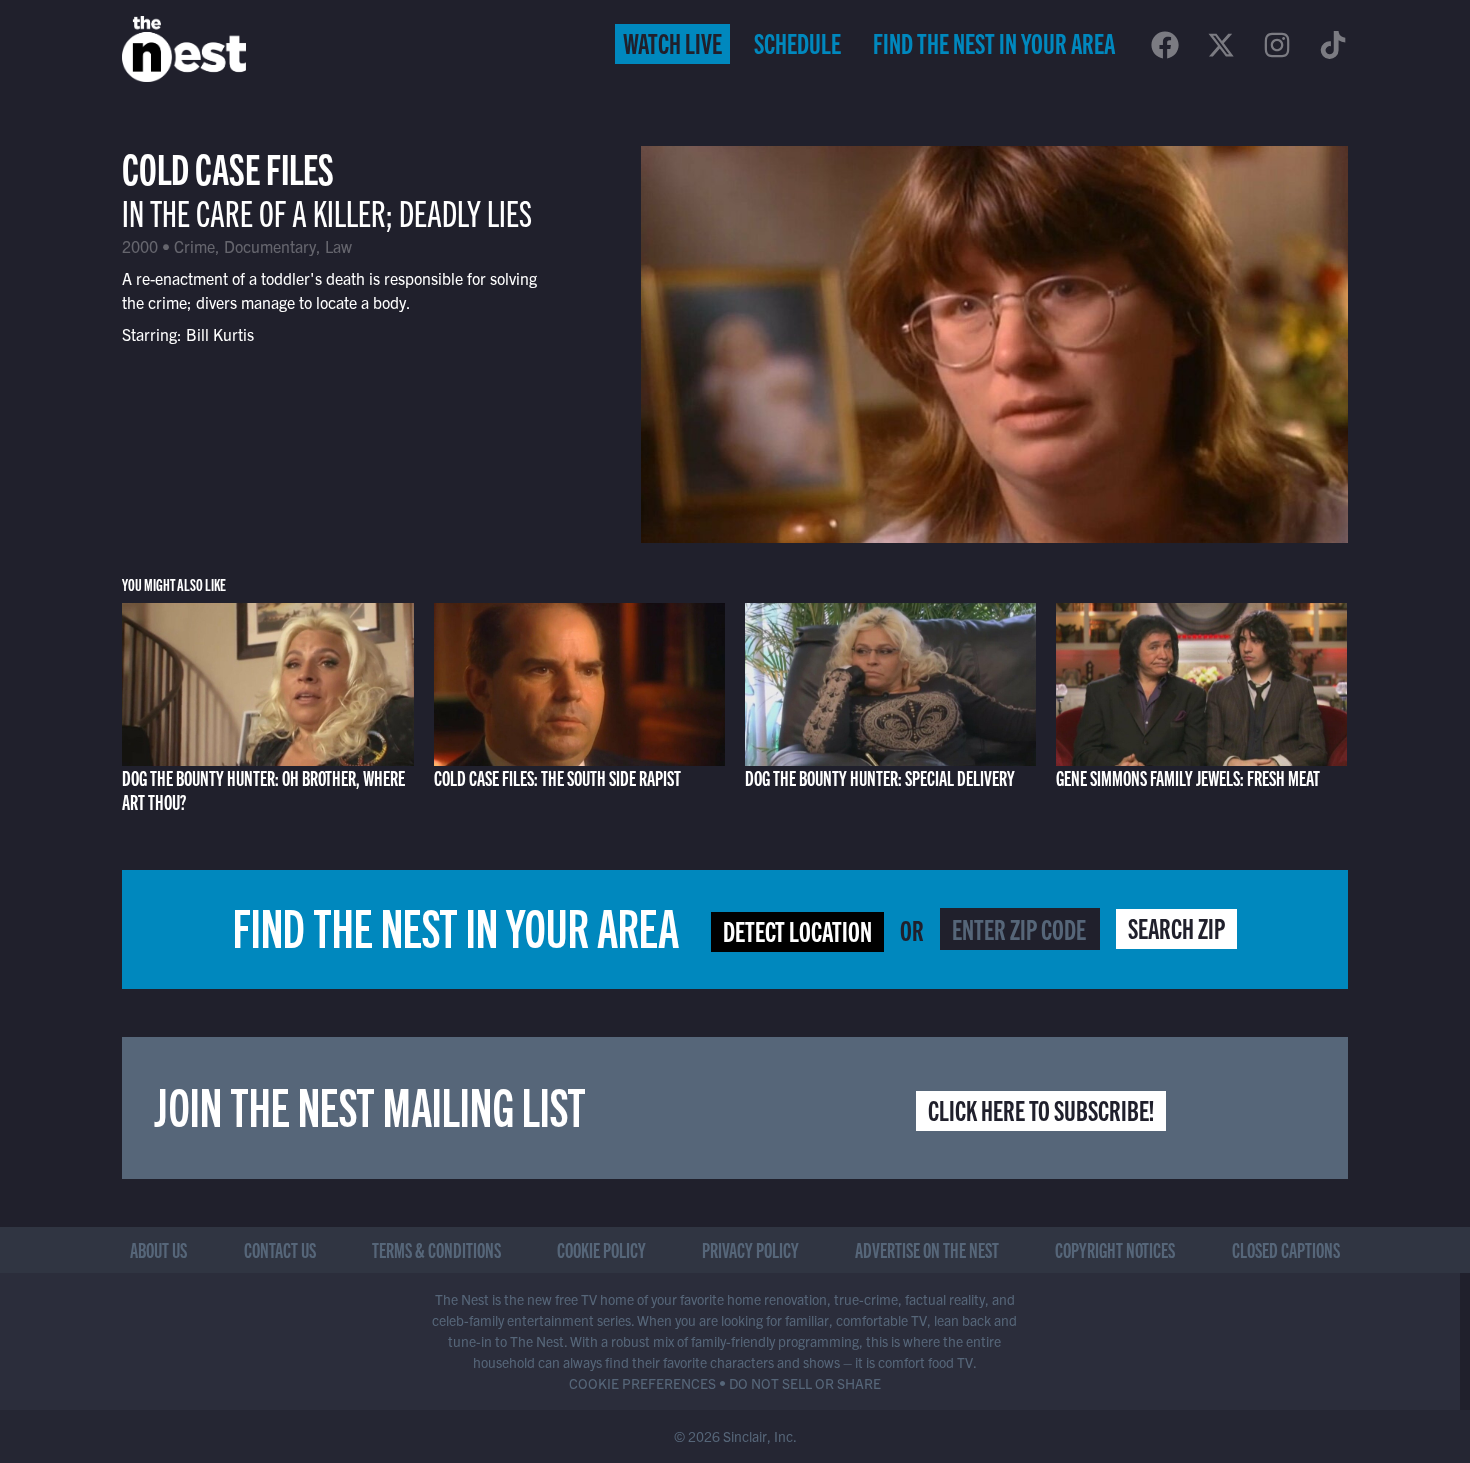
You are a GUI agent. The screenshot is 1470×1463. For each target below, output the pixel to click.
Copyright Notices (1115, 1249)
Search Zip (1176, 927)
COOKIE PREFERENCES (642, 1383)
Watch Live (672, 42)
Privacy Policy (750, 1249)
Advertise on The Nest (927, 1249)
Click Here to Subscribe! (1041, 1109)
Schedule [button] (797, 42)
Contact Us (280, 1249)
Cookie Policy (601, 1249)
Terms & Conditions (436, 1249)
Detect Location (797, 930)
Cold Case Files (228, 166)
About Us (158, 1249)
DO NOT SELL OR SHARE (805, 1383)
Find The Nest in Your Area (994, 42)
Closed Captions (1286, 1249)
